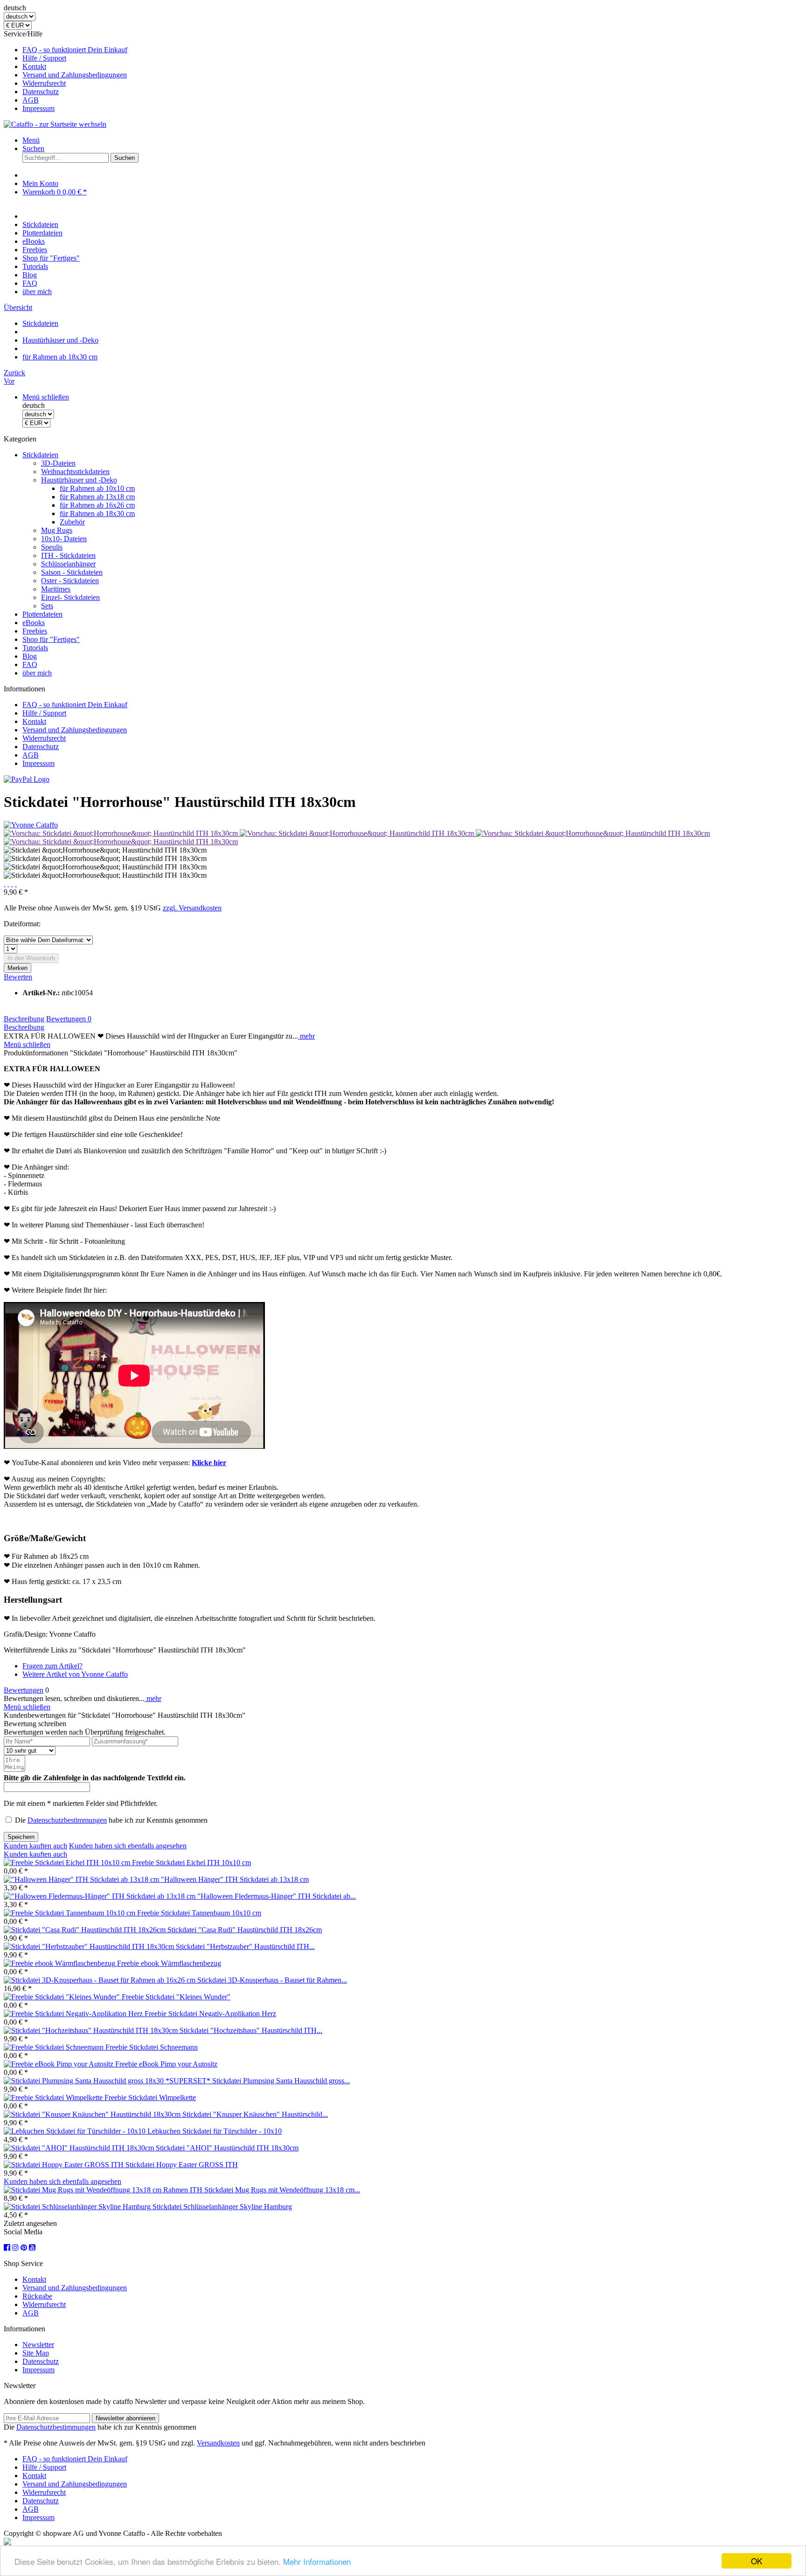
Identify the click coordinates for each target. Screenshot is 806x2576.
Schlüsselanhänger (68, 564)
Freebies (35, 631)
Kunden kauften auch (35, 1846)
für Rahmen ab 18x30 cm (97, 513)
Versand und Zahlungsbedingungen (75, 75)
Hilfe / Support (44, 58)
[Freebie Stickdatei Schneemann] (55, 2047)
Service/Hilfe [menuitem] (66, 71)
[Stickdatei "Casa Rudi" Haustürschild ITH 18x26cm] (86, 1930)
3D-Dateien (58, 463)
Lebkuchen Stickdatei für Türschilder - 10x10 (215, 2131)
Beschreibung (24, 1019)
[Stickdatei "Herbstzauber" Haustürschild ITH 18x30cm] (90, 1946)
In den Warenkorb (31, 958)
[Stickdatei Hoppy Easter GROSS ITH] (65, 2165)
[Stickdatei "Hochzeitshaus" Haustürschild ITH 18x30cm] (92, 2030)
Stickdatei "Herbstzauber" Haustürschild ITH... (245, 1946)
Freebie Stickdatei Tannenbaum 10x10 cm (199, 1913)
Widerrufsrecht (44, 83)
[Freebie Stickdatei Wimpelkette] (54, 2097)
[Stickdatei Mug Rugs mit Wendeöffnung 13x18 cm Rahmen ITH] (104, 2190)
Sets (47, 606)
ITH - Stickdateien (68, 555)
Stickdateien (40, 455)
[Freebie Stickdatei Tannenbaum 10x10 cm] (70, 1913)
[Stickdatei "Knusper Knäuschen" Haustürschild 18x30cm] (93, 2114)
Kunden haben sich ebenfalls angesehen (128, 1846)
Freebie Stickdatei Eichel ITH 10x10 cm (191, 1863)
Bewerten (18, 977)
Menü (31, 140)
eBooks (34, 623)
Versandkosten (218, 2443)
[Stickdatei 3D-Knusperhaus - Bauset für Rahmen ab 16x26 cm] (101, 1980)
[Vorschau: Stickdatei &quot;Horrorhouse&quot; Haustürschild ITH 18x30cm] (122, 833)
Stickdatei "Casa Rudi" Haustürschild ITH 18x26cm (245, 1930)
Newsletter (38, 2345)
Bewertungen (69, 1019)
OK (757, 2561)
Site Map (36, 2353)
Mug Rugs (57, 530)
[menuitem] (412, 50)
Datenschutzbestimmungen (67, 1820)
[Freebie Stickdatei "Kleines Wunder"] (63, 1997)
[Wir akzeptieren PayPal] (27, 779)
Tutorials (35, 648)
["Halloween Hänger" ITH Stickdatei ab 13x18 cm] (82, 1879)
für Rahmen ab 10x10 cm (97, 488)
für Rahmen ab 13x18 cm (97, 497)
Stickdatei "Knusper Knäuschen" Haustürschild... (255, 2114)
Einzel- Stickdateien (70, 597)
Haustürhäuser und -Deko (79, 480)
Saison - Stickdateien (72, 572)
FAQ (30, 665)
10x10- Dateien (64, 539)
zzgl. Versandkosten (192, 908)
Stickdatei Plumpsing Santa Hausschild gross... (281, 2081)
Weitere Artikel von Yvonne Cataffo (75, 1674)
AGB (31, 100)
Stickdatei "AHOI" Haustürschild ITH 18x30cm (227, 2148)
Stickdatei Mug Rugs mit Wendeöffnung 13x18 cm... (282, 2190)
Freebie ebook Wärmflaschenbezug (169, 1963)
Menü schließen (46, 397)
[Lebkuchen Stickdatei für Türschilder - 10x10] (76, 2131)
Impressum (38, 108)
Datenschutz (41, 92)
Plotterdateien (42, 614)
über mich (37, 673)
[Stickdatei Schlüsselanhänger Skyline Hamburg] (78, 2207)
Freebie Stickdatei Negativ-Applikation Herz (210, 2014)
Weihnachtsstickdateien (75, 472)
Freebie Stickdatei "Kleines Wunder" (176, 1997)
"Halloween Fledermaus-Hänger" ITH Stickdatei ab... (277, 1896)
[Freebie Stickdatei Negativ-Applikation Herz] (74, 2014)
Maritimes (56, 589)
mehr (306, 1036)
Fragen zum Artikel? (52, 1666)
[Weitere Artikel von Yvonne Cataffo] (31, 825)
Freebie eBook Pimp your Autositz (166, 2064)
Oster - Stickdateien (70, 581)
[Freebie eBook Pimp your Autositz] (59, 2064)
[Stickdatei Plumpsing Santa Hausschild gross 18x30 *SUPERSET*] (108, 2081)
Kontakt (34, 66)
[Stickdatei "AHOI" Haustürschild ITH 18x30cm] (80, 2148)
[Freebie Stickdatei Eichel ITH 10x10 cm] (68, 1863)
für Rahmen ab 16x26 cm (97, 505)
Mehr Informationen (317, 2561)
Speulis (52, 547)
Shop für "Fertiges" (51, 639)
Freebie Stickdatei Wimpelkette (150, 2097)
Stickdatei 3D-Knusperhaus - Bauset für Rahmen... (272, 1980)
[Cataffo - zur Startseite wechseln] (55, 124)
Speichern (21, 1837)
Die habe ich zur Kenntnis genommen (111, 1820)
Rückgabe (37, 2296)
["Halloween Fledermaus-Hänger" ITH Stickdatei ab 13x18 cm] (101, 1896)
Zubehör (72, 522)
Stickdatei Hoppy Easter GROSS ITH (182, 2165)
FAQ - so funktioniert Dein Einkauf (75, 50)
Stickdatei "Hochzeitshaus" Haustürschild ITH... (251, 2030)
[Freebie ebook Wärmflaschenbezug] (60, 1963)
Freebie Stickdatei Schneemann (152, 2047)
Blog (30, 656)
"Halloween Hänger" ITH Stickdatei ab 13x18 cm (235, 1879)
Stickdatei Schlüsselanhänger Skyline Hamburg (222, 2207)
